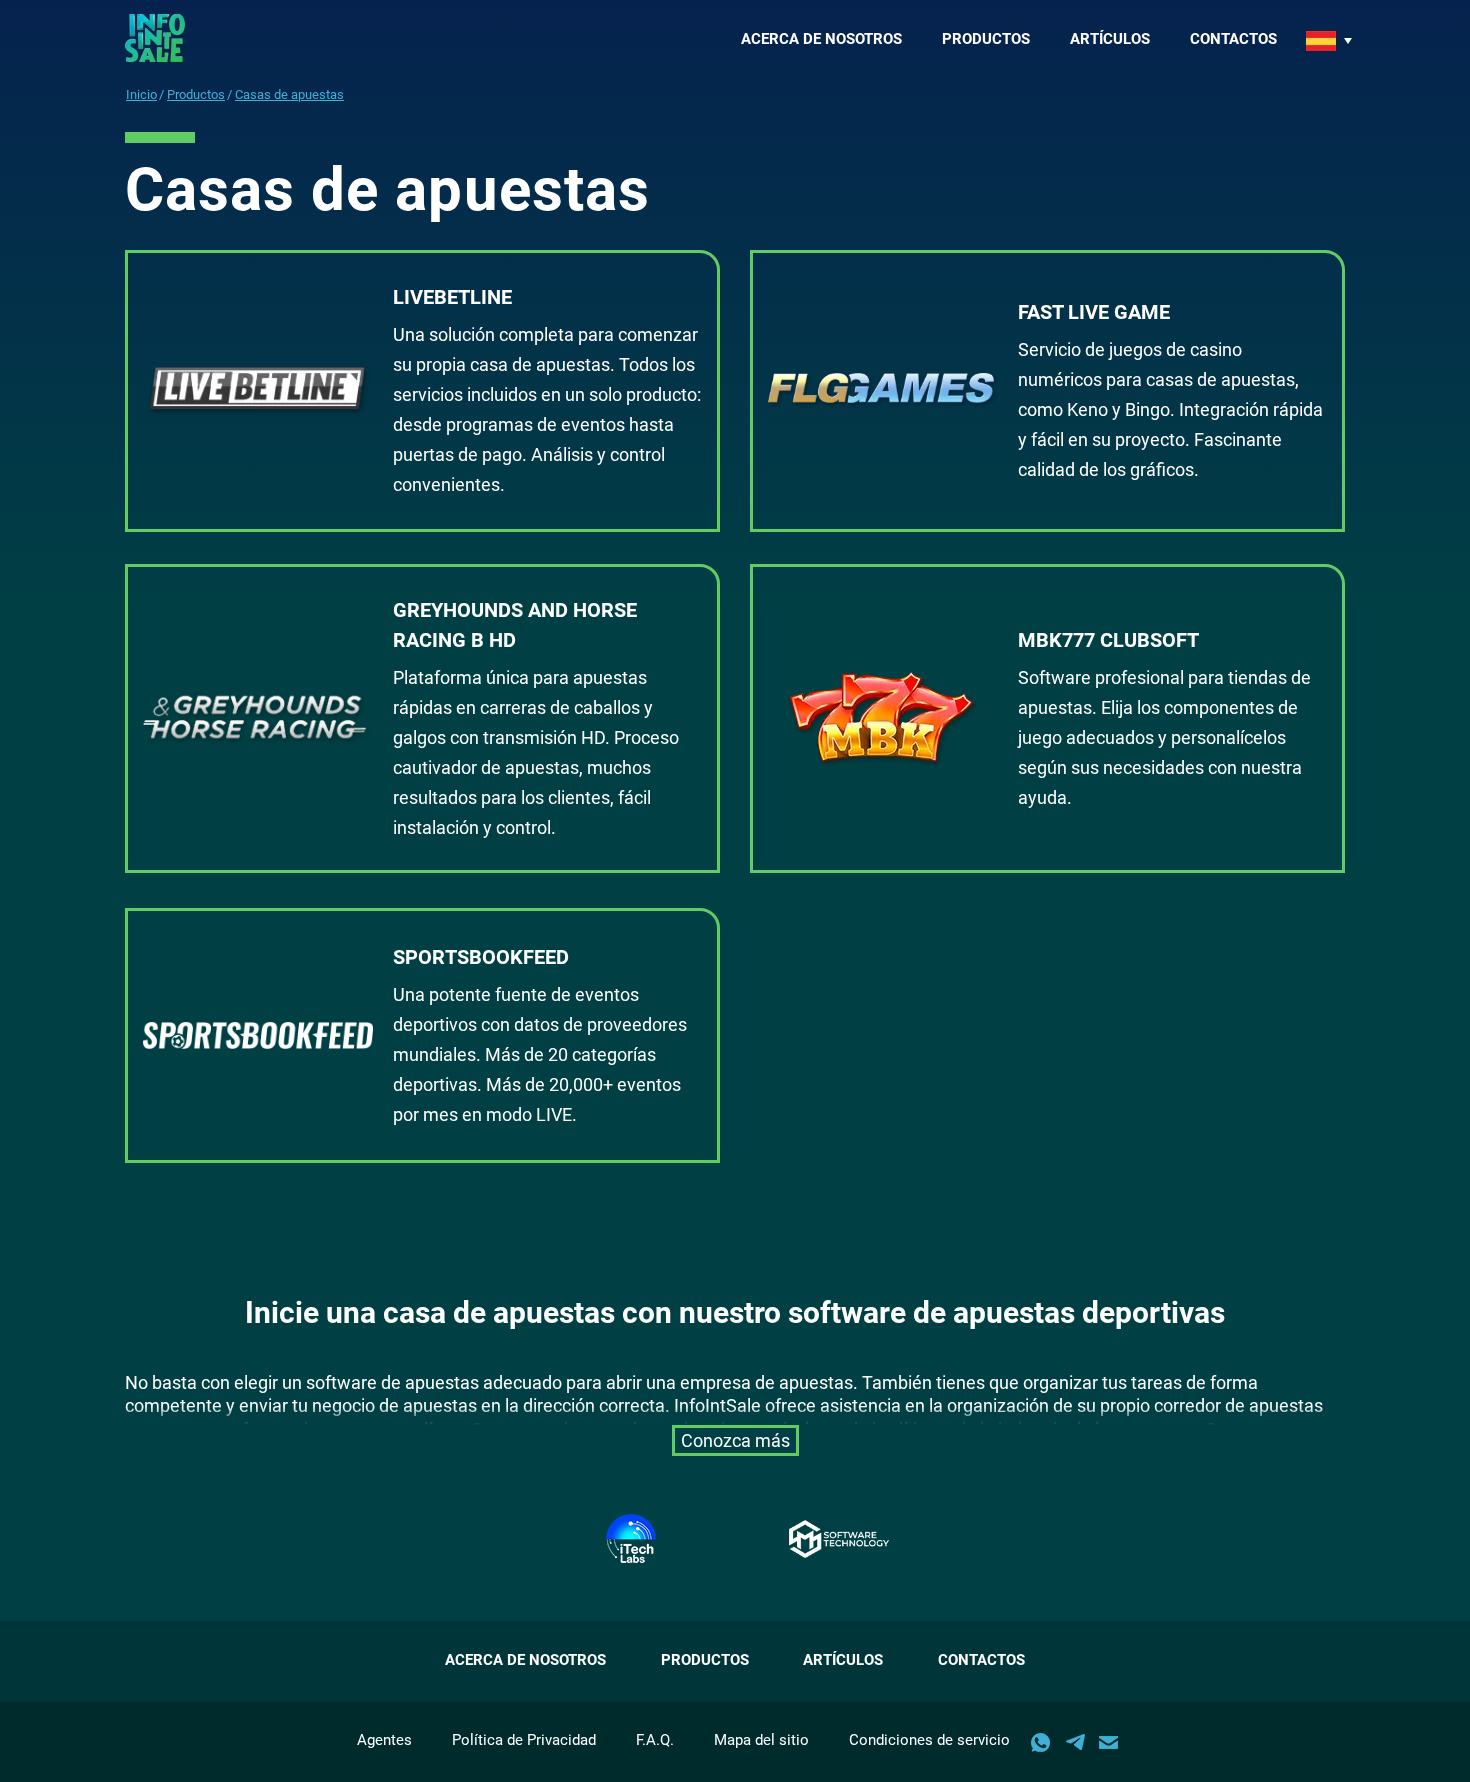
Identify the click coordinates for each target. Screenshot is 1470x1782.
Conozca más (735, 1440)
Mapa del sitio (761, 1740)
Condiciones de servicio (929, 1740)
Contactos (1233, 39)
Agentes (384, 1740)
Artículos (1110, 39)
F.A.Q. (655, 1740)
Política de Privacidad (524, 1740)
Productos (986, 39)
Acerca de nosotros (821, 39)
